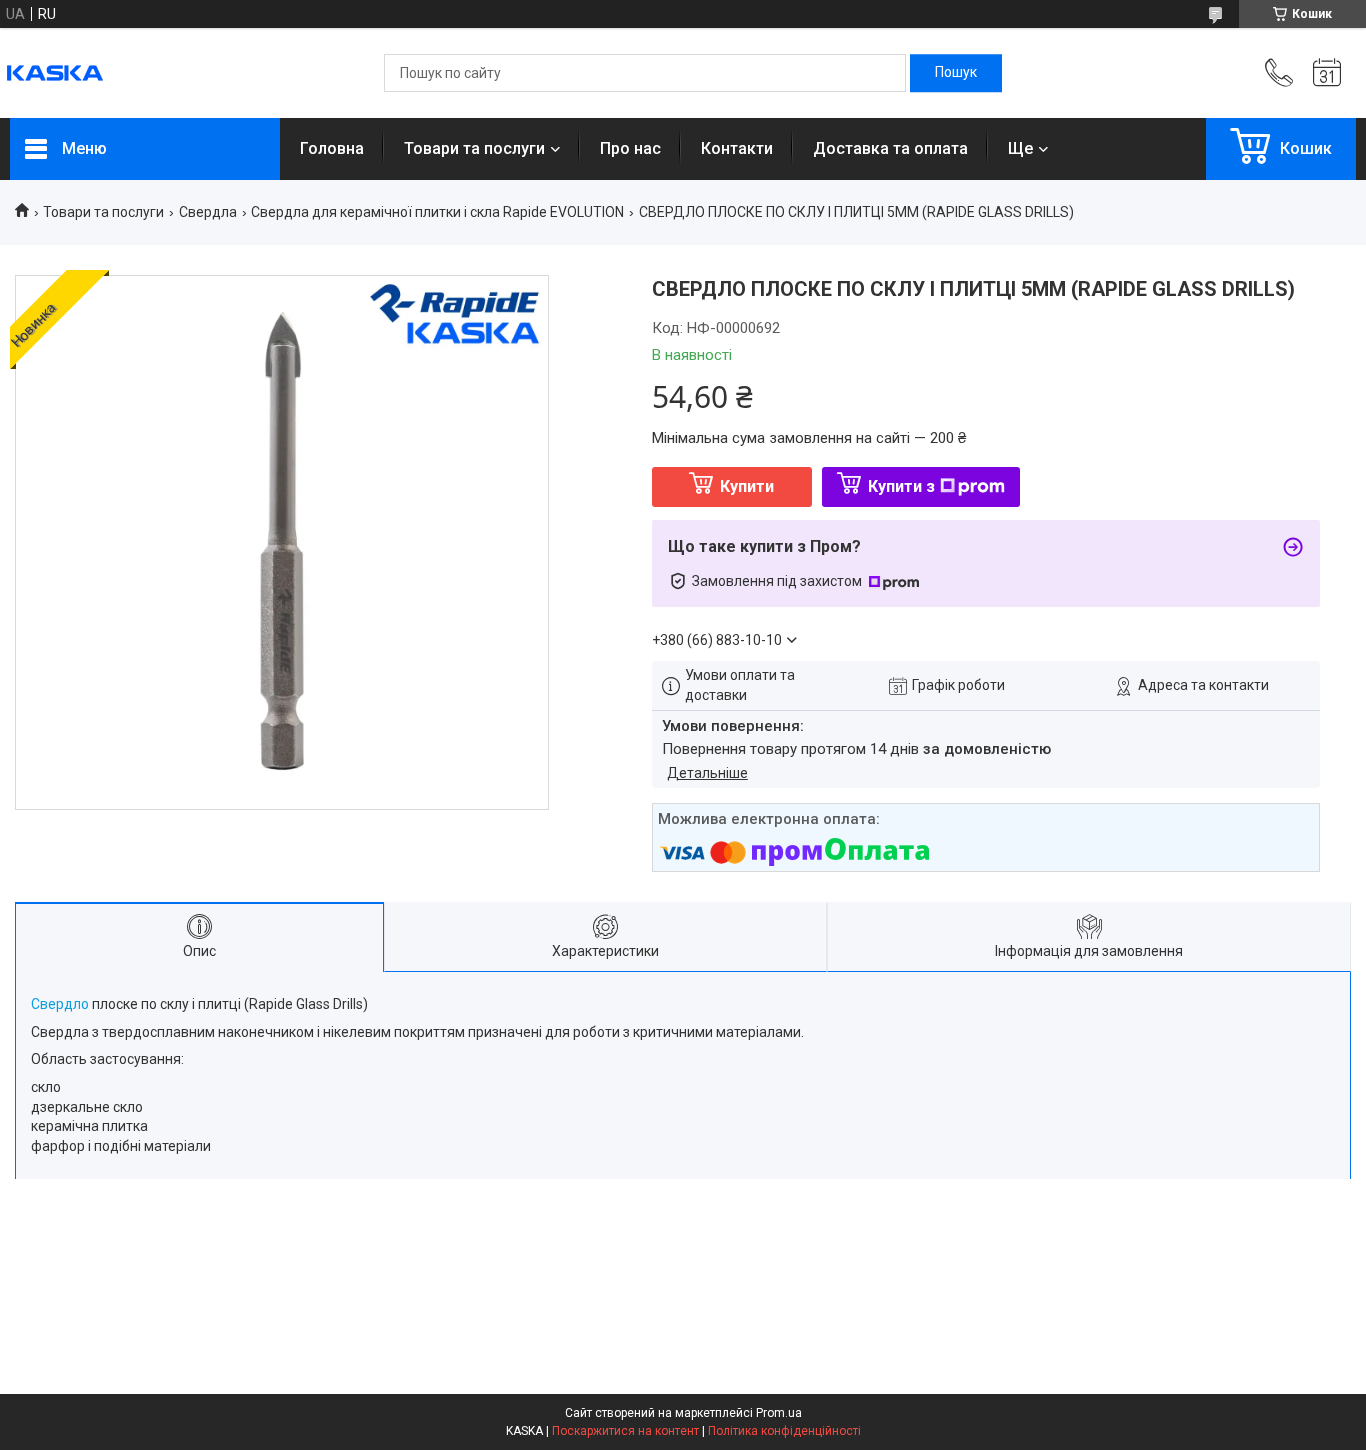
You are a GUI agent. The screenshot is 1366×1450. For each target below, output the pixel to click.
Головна (332, 148)
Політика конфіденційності (784, 1431)
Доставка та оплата (890, 148)
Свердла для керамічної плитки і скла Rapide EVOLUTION (437, 212)
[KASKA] (55, 73)
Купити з (901, 486)
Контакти (737, 148)
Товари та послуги (474, 148)
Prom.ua (779, 1413)
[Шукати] (956, 73)
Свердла (208, 212)
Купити (747, 486)
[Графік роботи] (1327, 73)
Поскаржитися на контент (625, 1431)
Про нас (630, 148)
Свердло (60, 1004)
